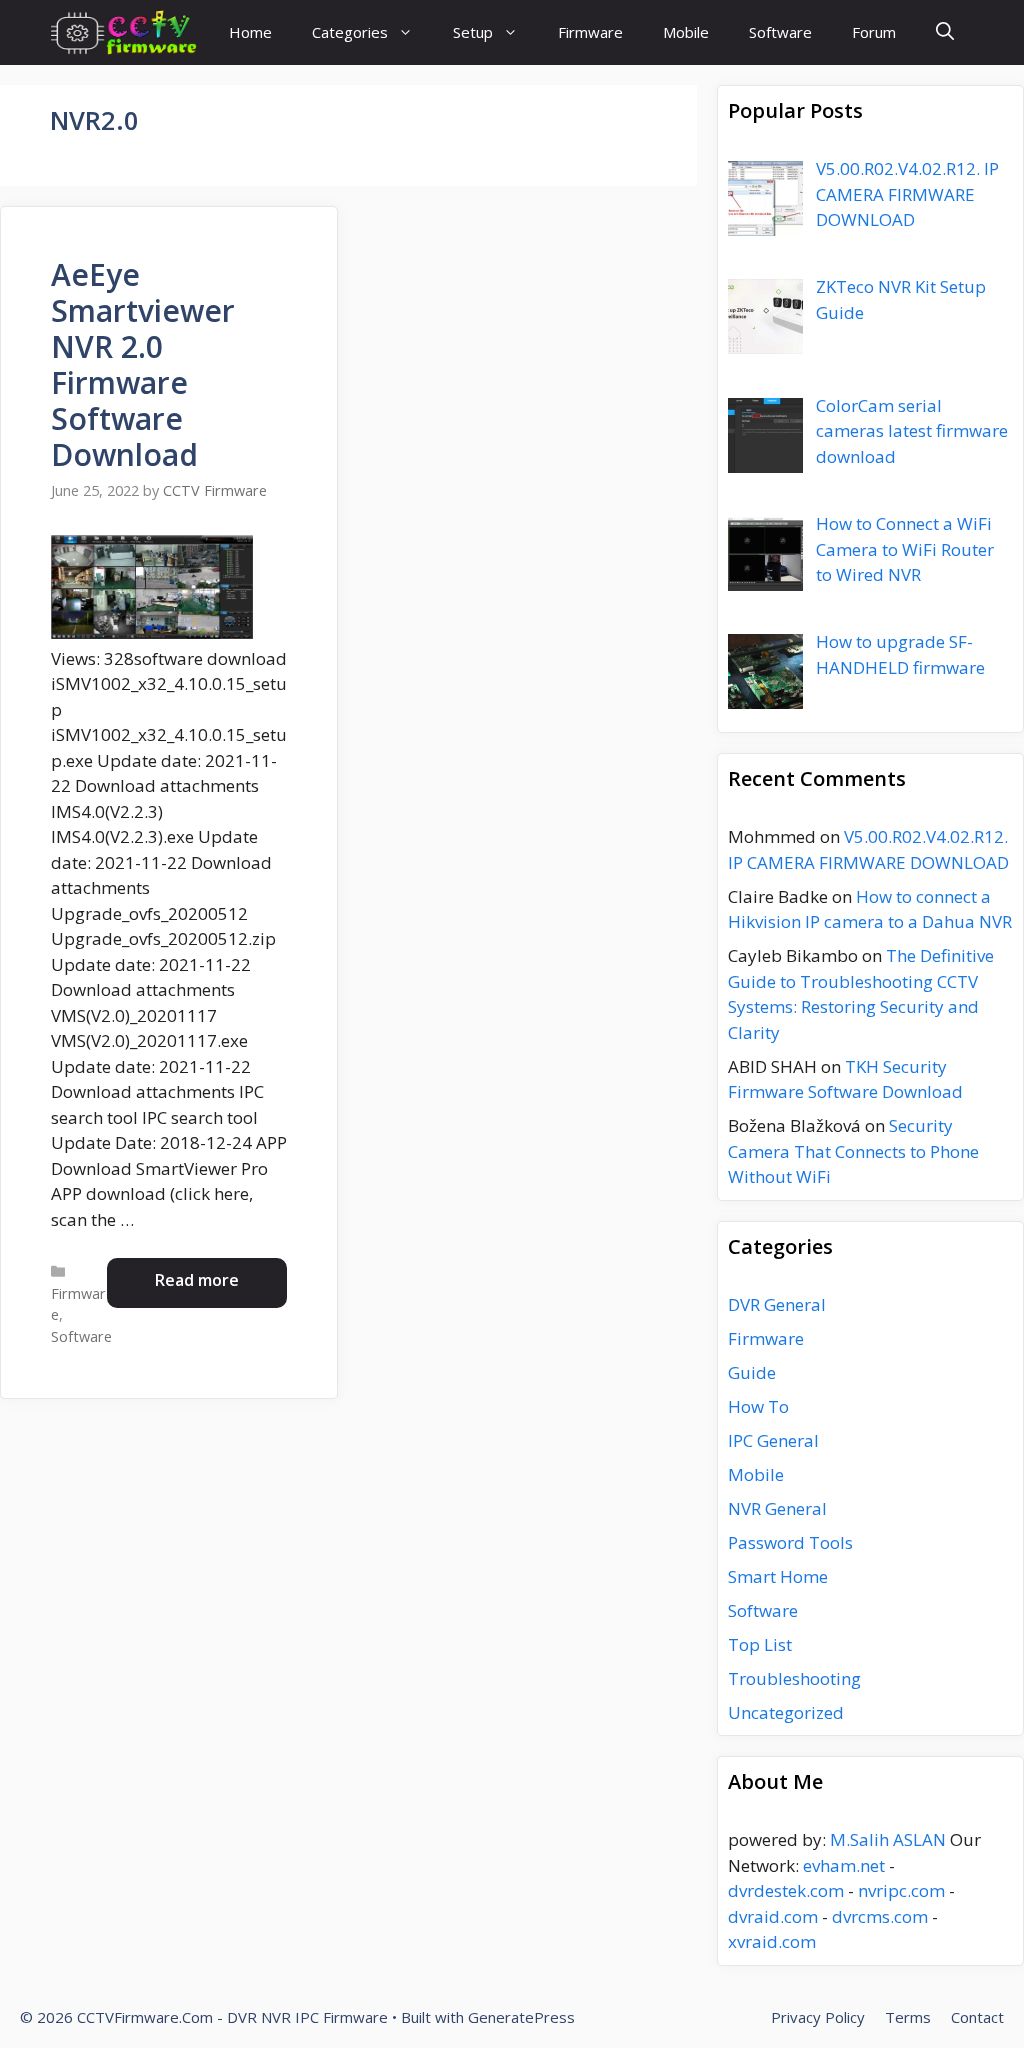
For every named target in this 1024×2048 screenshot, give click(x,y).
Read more (197, 1280)
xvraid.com (772, 1941)
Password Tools (790, 1542)
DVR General (777, 1304)
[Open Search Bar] (945, 32)
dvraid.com (773, 1916)
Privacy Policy (818, 2017)
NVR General (777, 1508)
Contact (977, 2017)
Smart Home (778, 1576)
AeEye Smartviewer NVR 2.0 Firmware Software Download (143, 364)
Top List (760, 1644)
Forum (874, 32)
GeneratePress (521, 2017)
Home (250, 32)
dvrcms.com (880, 1916)
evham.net (844, 1865)
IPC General (773, 1440)
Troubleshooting (794, 1678)
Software (780, 32)
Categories (350, 32)
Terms (908, 2017)
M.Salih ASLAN (888, 1839)
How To (758, 1406)
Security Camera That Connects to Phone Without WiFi (853, 1151)
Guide (752, 1372)
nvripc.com (901, 1890)
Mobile (686, 32)
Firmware (590, 32)
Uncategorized (786, 1712)
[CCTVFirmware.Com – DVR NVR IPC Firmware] (123, 32)
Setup (473, 32)
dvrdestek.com (786, 1890)
